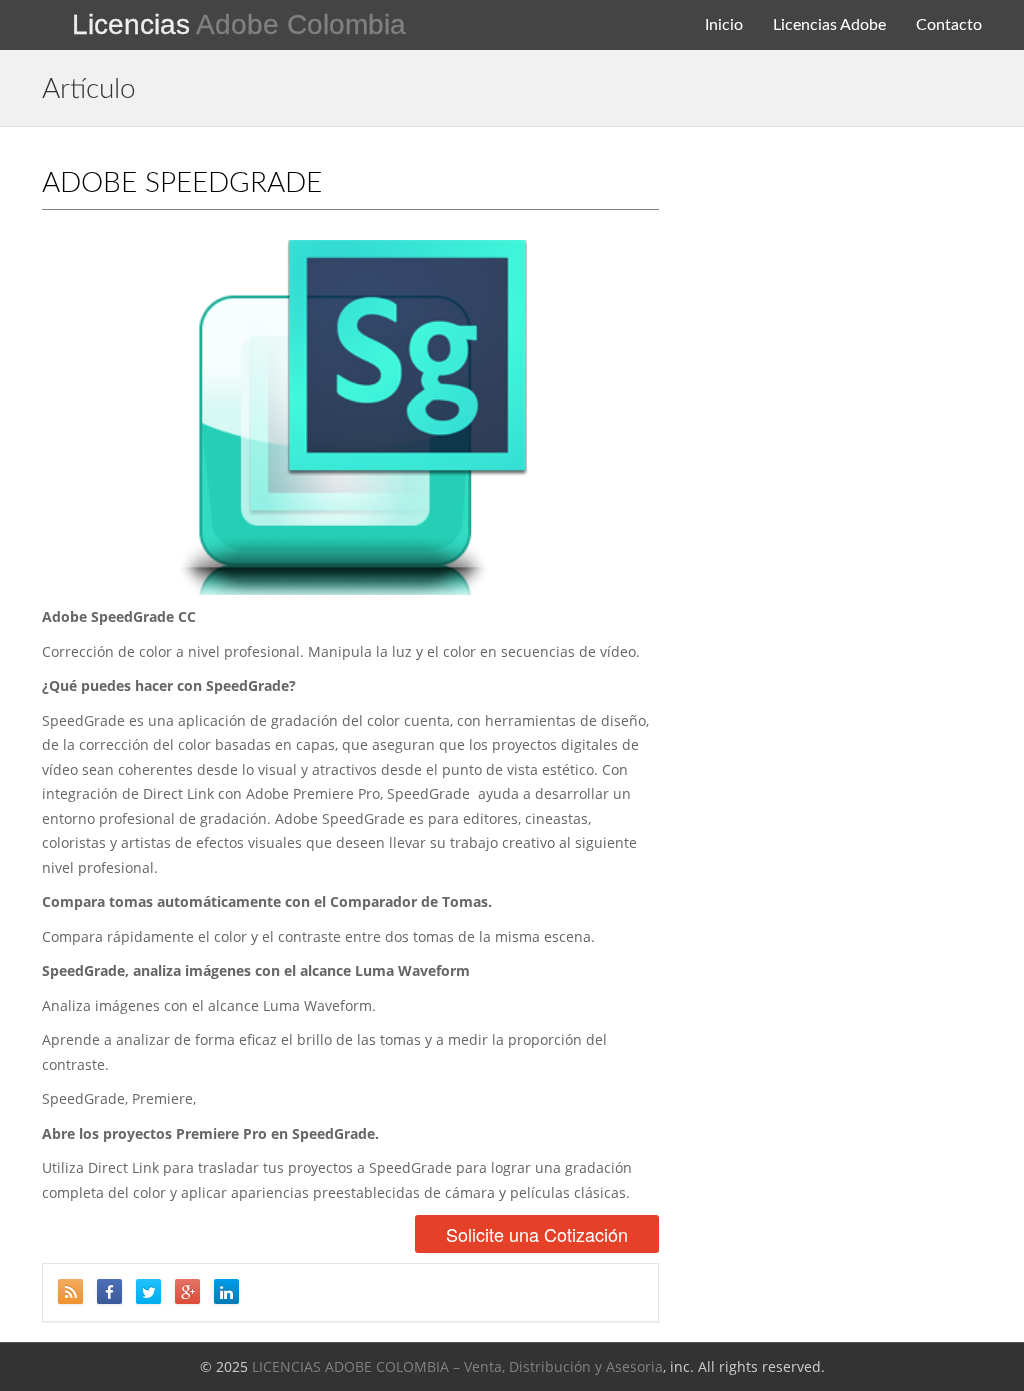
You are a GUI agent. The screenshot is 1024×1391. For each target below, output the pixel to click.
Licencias (239, 24)
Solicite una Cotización (537, 1234)
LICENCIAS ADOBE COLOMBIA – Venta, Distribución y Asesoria (457, 1366)
